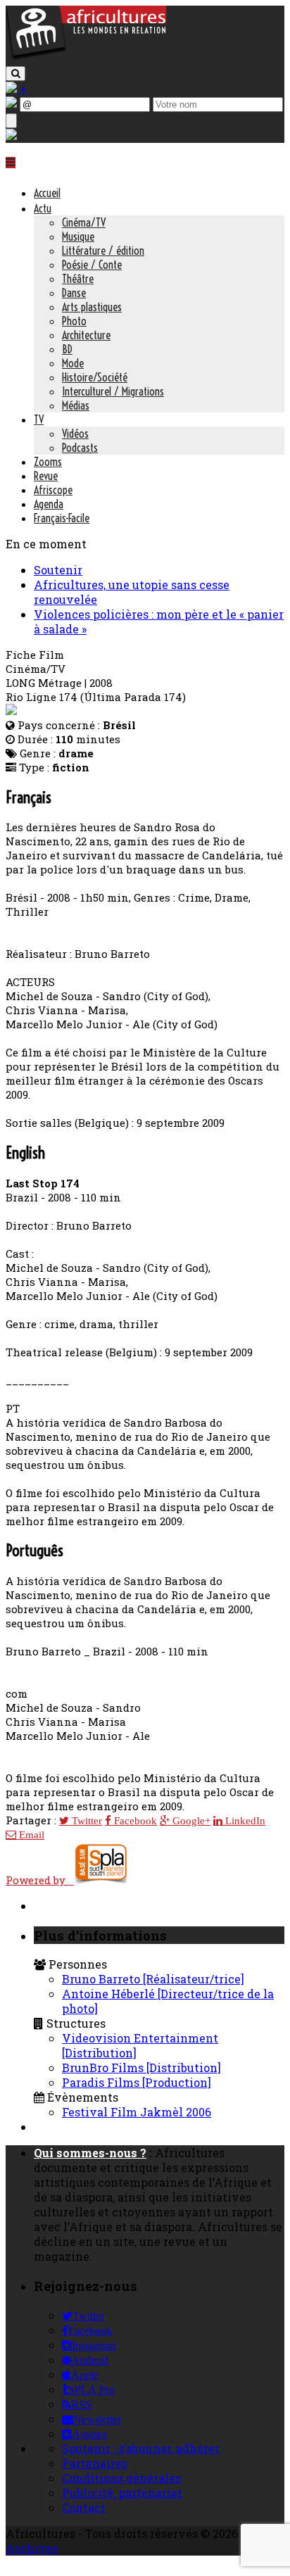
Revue (46, 476)
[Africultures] (86, 57)
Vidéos (75, 434)
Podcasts (80, 448)
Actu (43, 208)
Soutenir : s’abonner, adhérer (141, 2448)
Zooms (48, 462)
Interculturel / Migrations (113, 391)
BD (67, 349)
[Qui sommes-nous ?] (11, 135)
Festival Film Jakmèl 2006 (137, 2112)
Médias (76, 405)
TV (39, 419)
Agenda (49, 504)
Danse (74, 293)
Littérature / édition (103, 251)
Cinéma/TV (84, 222)
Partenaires (95, 2463)
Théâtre (78, 279)
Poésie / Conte (92, 265)
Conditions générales (121, 2478)
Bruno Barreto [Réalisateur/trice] (153, 1979)
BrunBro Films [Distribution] (141, 2067)
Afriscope (53, 490)
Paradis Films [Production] (137, 2082)
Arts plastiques (92, 307)
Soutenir (58, 570)
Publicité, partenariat (122, 2493)
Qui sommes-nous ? (90, 2153)
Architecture (86, 335)
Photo (74, 321)
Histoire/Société (95, 377)
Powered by (40, 1880)
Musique (78, 236)
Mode (73, 363)
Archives (32, 2548)
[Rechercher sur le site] (15, 74)
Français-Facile (62, 518)
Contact (84, 2507)
